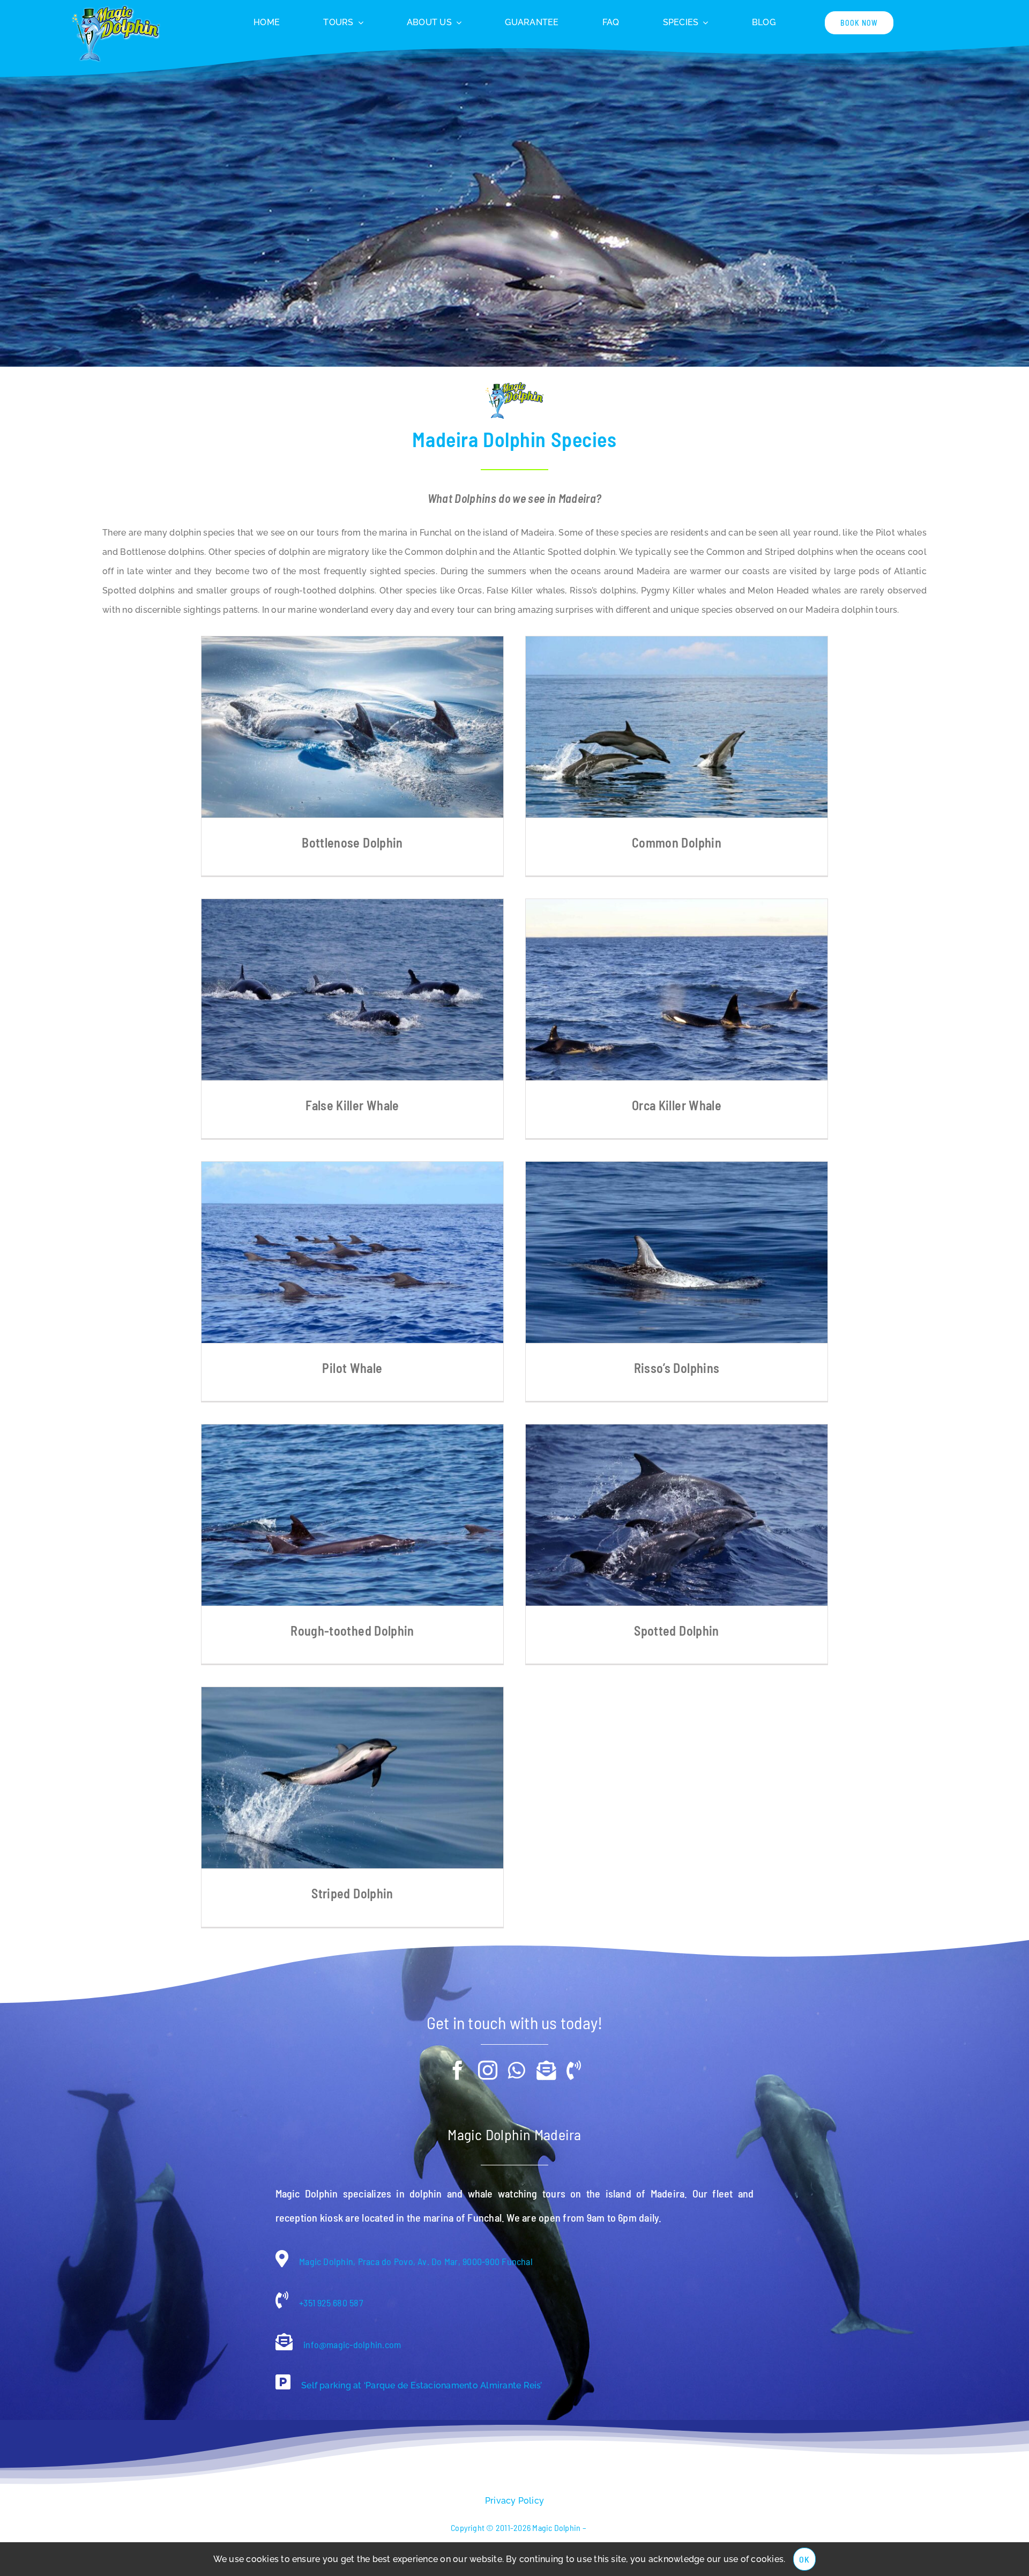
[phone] (574, 2070)
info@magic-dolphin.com (351, 2344)
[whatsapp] (517, 2070)
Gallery (352, 727)
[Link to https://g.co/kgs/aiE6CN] (283, 2382)
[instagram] (488, 2070)
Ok (804, 2559)
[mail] (546, 2070)
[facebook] (458, 2070)
